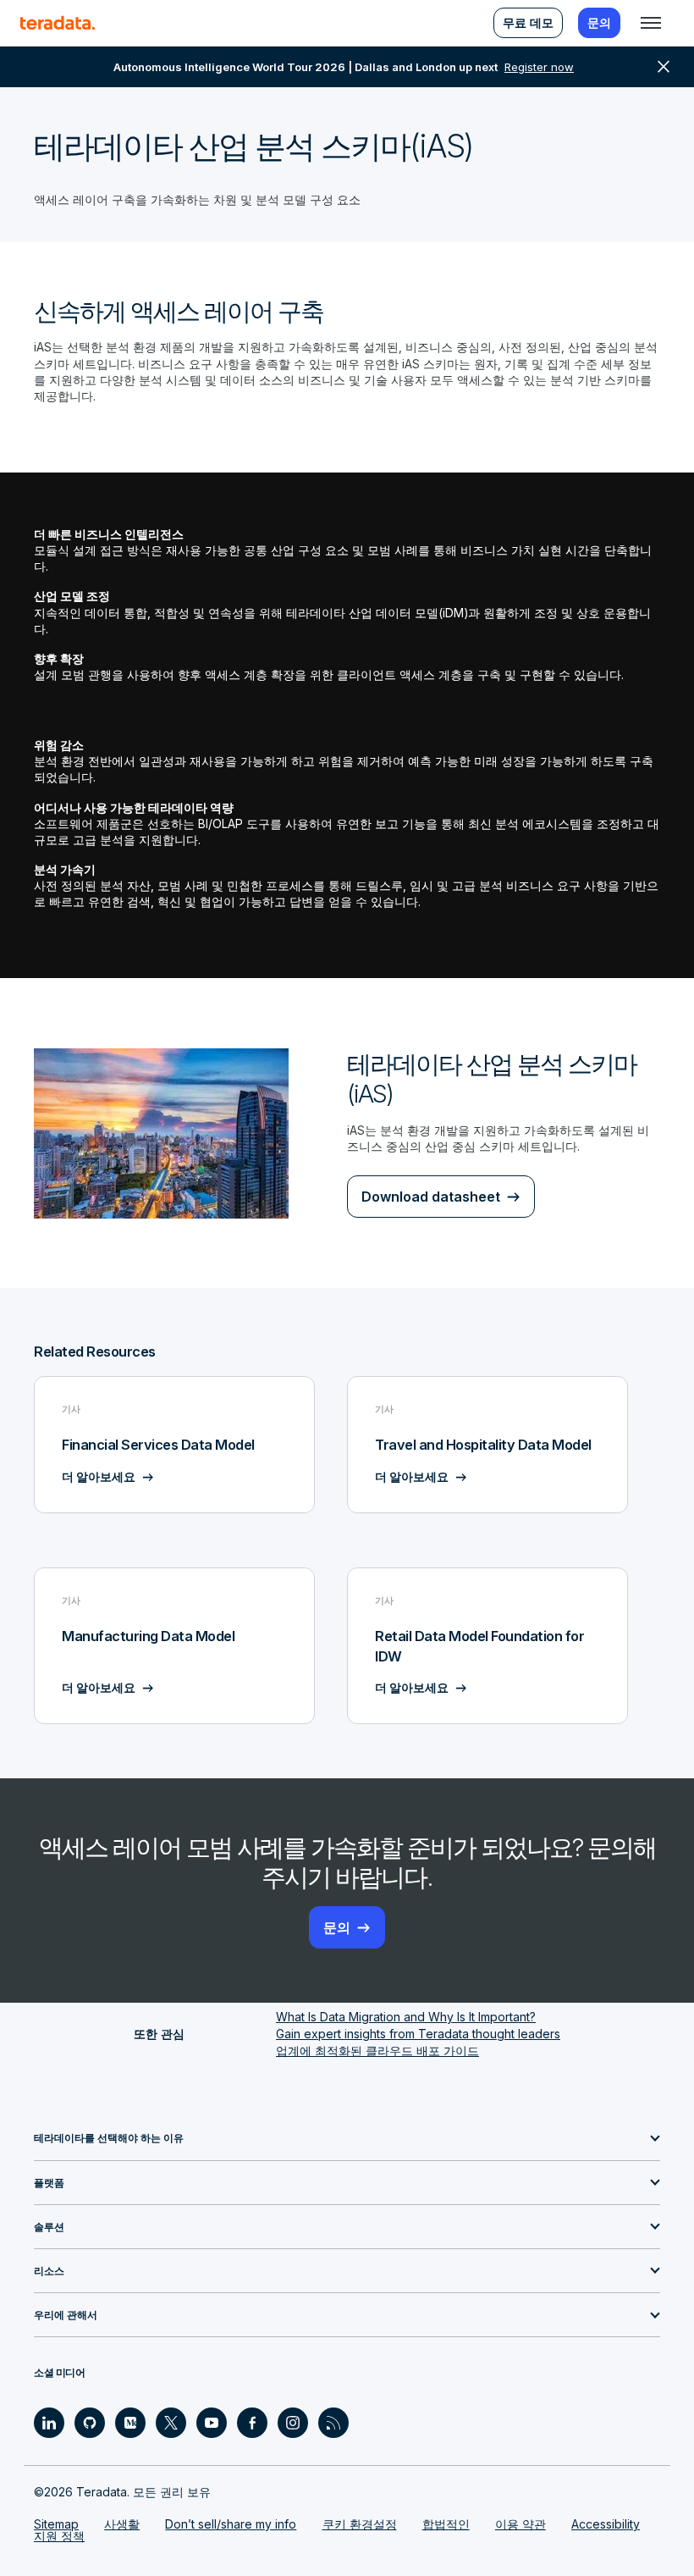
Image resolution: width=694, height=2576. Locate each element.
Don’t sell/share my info (231, 2524)
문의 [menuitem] (599, 22)
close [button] (664, 67)
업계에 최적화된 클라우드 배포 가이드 (377, 2051)
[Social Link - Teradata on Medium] (130, 2423)
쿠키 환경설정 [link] (360, 2524)
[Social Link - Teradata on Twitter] (171, 2423)
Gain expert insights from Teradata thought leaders (418, 2034)
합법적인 (446, 2524)
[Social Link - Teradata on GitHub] (90, 2423)
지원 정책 (59, 2536)
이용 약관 (520, 2524)
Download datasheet (431, 1197)
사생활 (122, 2524)
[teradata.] (58, 23)
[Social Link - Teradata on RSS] (333, 2423)
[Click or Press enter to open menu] (651, 23)
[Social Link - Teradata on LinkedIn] (49, 2423)
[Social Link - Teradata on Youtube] (212, 2423)
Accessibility (606, 2524)
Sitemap (56, 2524)
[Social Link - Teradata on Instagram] (293, 2423)
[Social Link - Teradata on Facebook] (252, 2423)
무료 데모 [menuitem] (528, 22)
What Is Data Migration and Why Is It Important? (406, 2017)
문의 (337, 1927)
